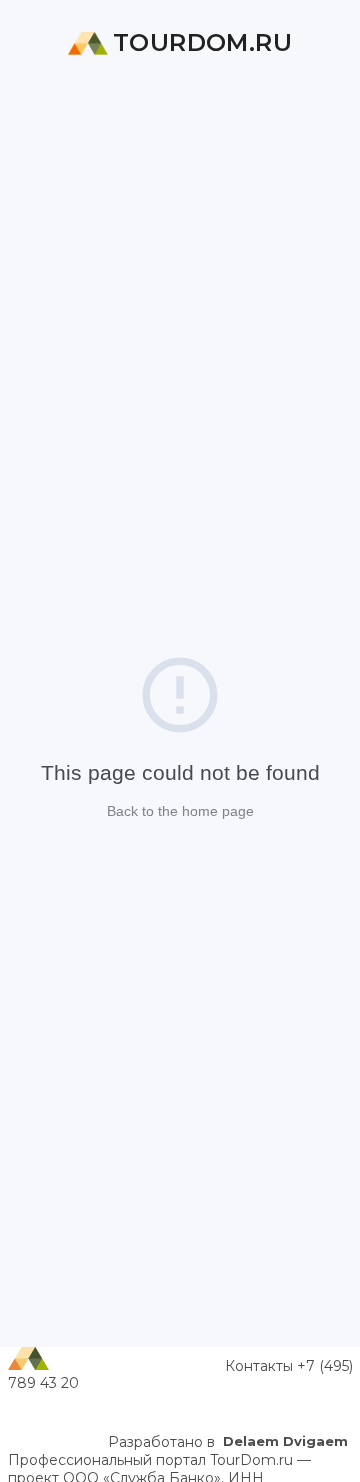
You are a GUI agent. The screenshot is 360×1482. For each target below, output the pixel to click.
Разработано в (228, 1442)
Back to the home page (180, 811)
